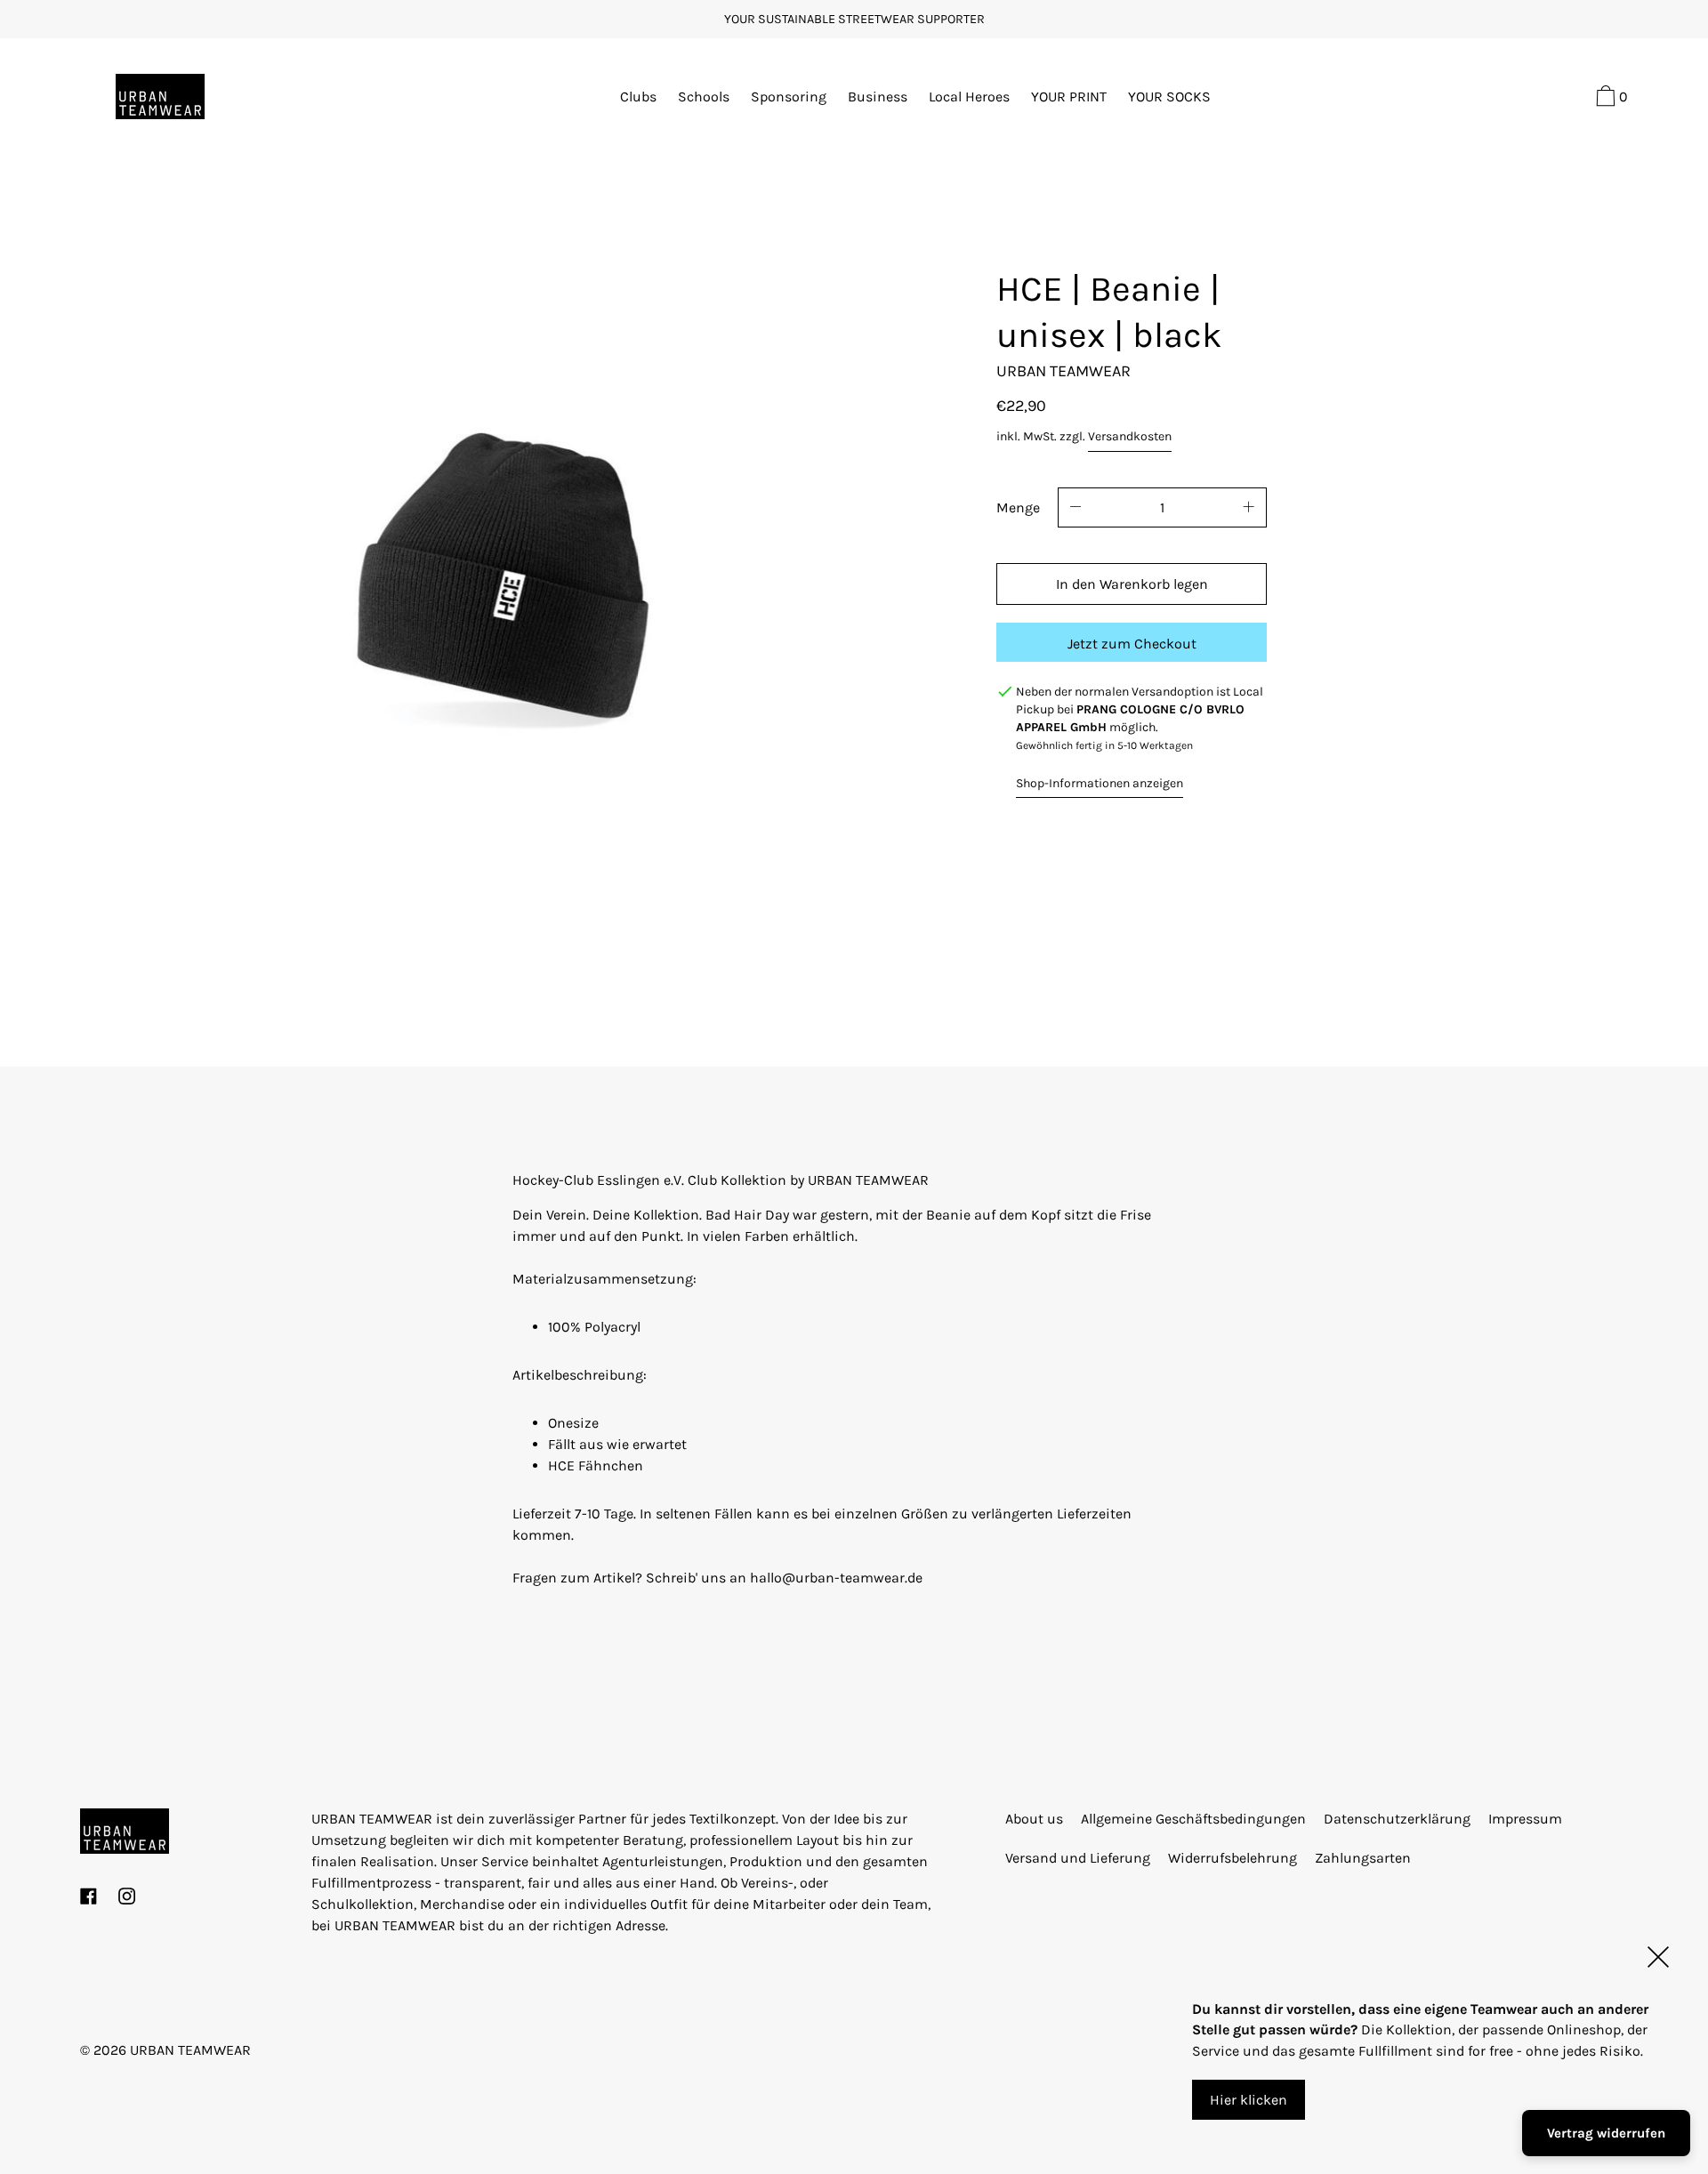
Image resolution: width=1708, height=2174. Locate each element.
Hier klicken (1249, 2100)
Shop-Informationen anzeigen (1100, 783)
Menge (1018, 507)
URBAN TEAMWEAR (190, 2050)
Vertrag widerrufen (1606, 2133)
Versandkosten (1130, 436)
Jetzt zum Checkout (1132, 644)
